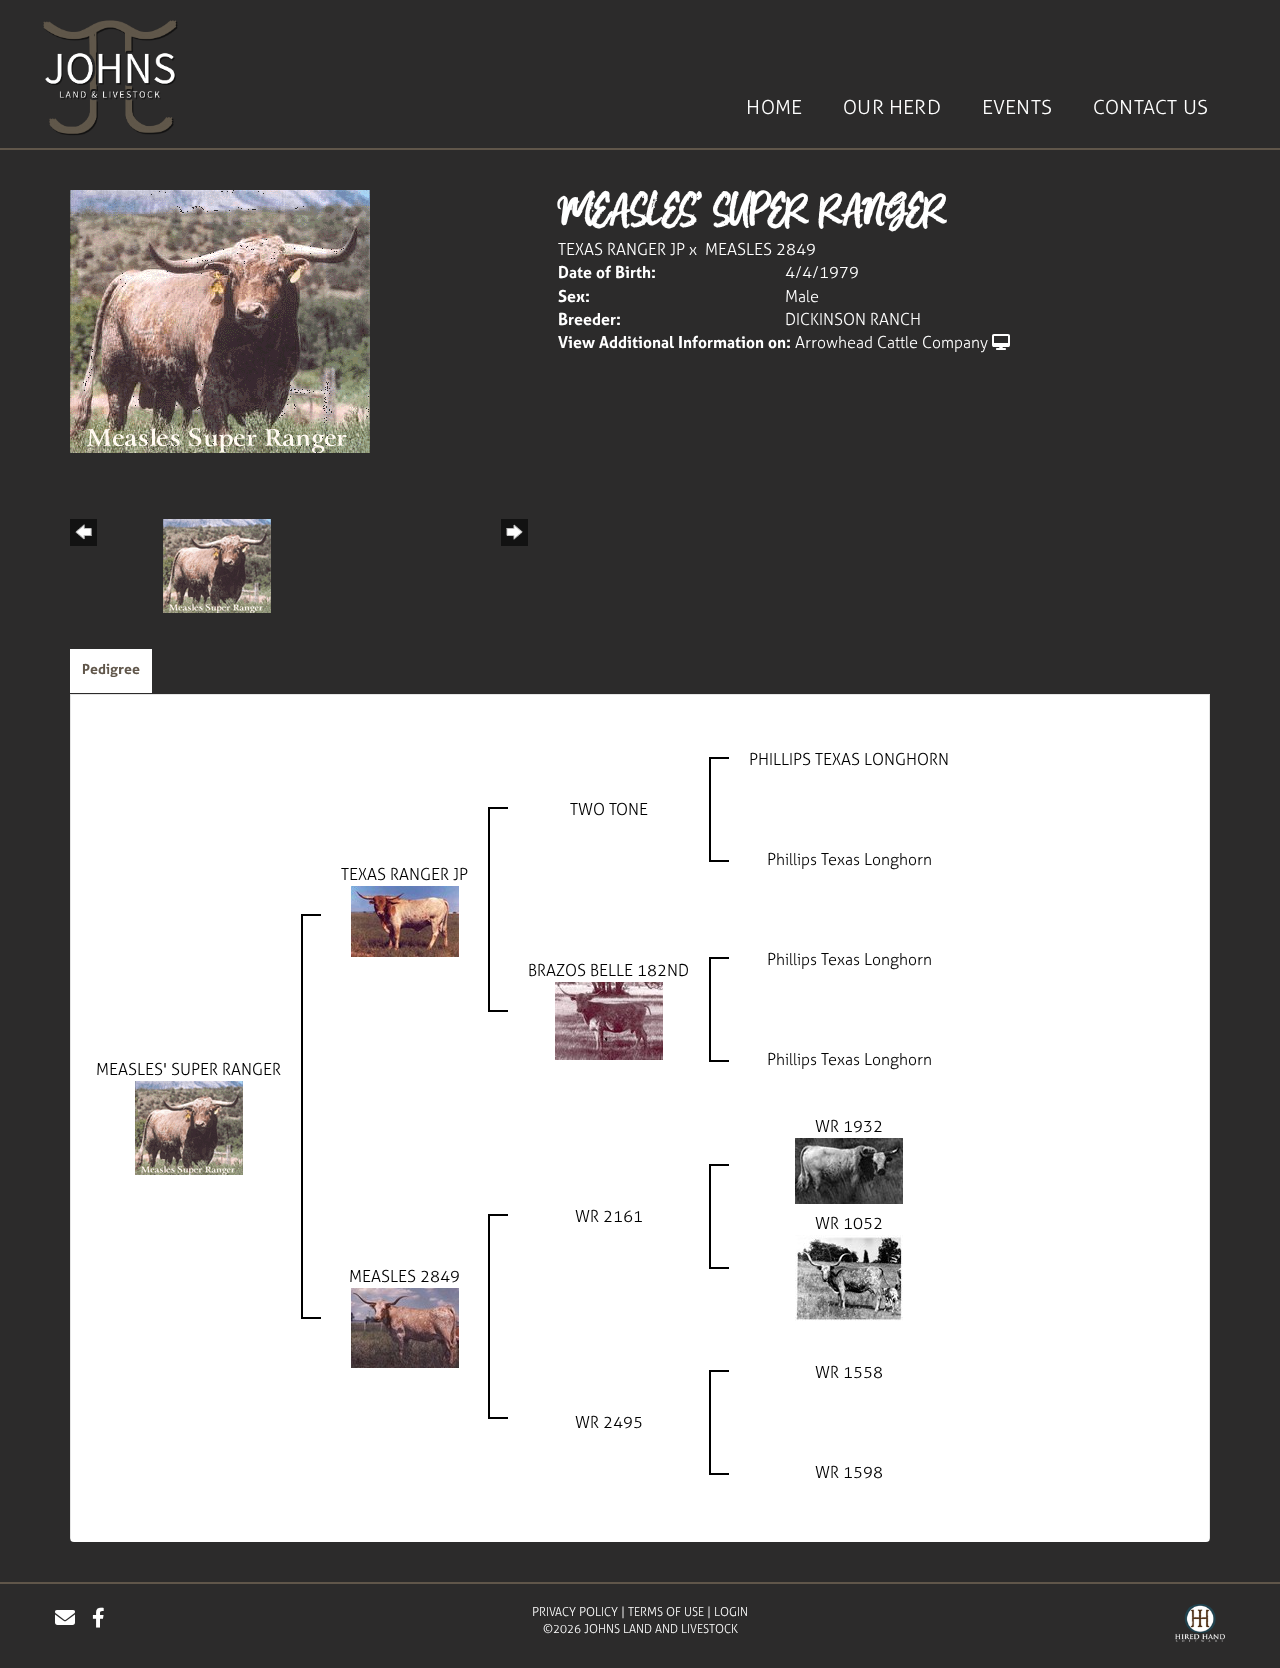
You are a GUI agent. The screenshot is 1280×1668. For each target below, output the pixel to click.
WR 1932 (849, 1126)
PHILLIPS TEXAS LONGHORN (849, 759)
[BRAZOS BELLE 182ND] (609, 1019)
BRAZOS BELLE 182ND (608, 970)
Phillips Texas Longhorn (849, 859)
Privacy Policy (575, 1612)
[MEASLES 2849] (405, 1326)
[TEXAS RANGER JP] (405, 919)
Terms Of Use (666, 1612)
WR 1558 (849, 1372)
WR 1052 (849, 1223)
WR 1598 (849, 1472)
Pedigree (111, 668)
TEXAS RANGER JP (621, 249)
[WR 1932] (849, 1169)
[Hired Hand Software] (1200, 1626)
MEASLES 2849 (760, 249)
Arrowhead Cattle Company (891, 342)
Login (731, 1612)
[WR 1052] (849, 1276)
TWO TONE (609, 809)
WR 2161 (609, 1216)
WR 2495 (609, 1422)
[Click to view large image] (220, 320)
